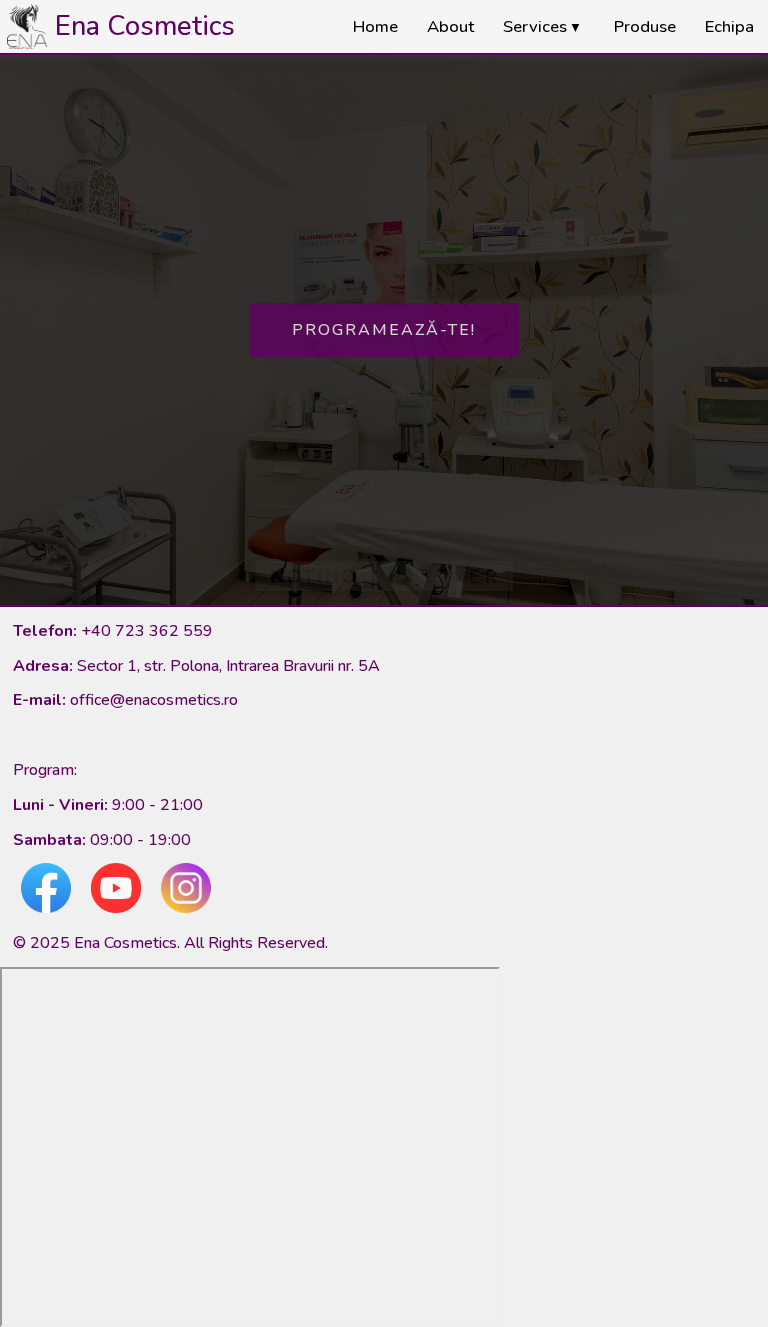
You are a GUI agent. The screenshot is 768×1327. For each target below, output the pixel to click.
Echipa (729, 26)
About (450, 26)
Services (543, 26)
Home (375, 26)
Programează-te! (384, 330)
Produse (645, 26)
